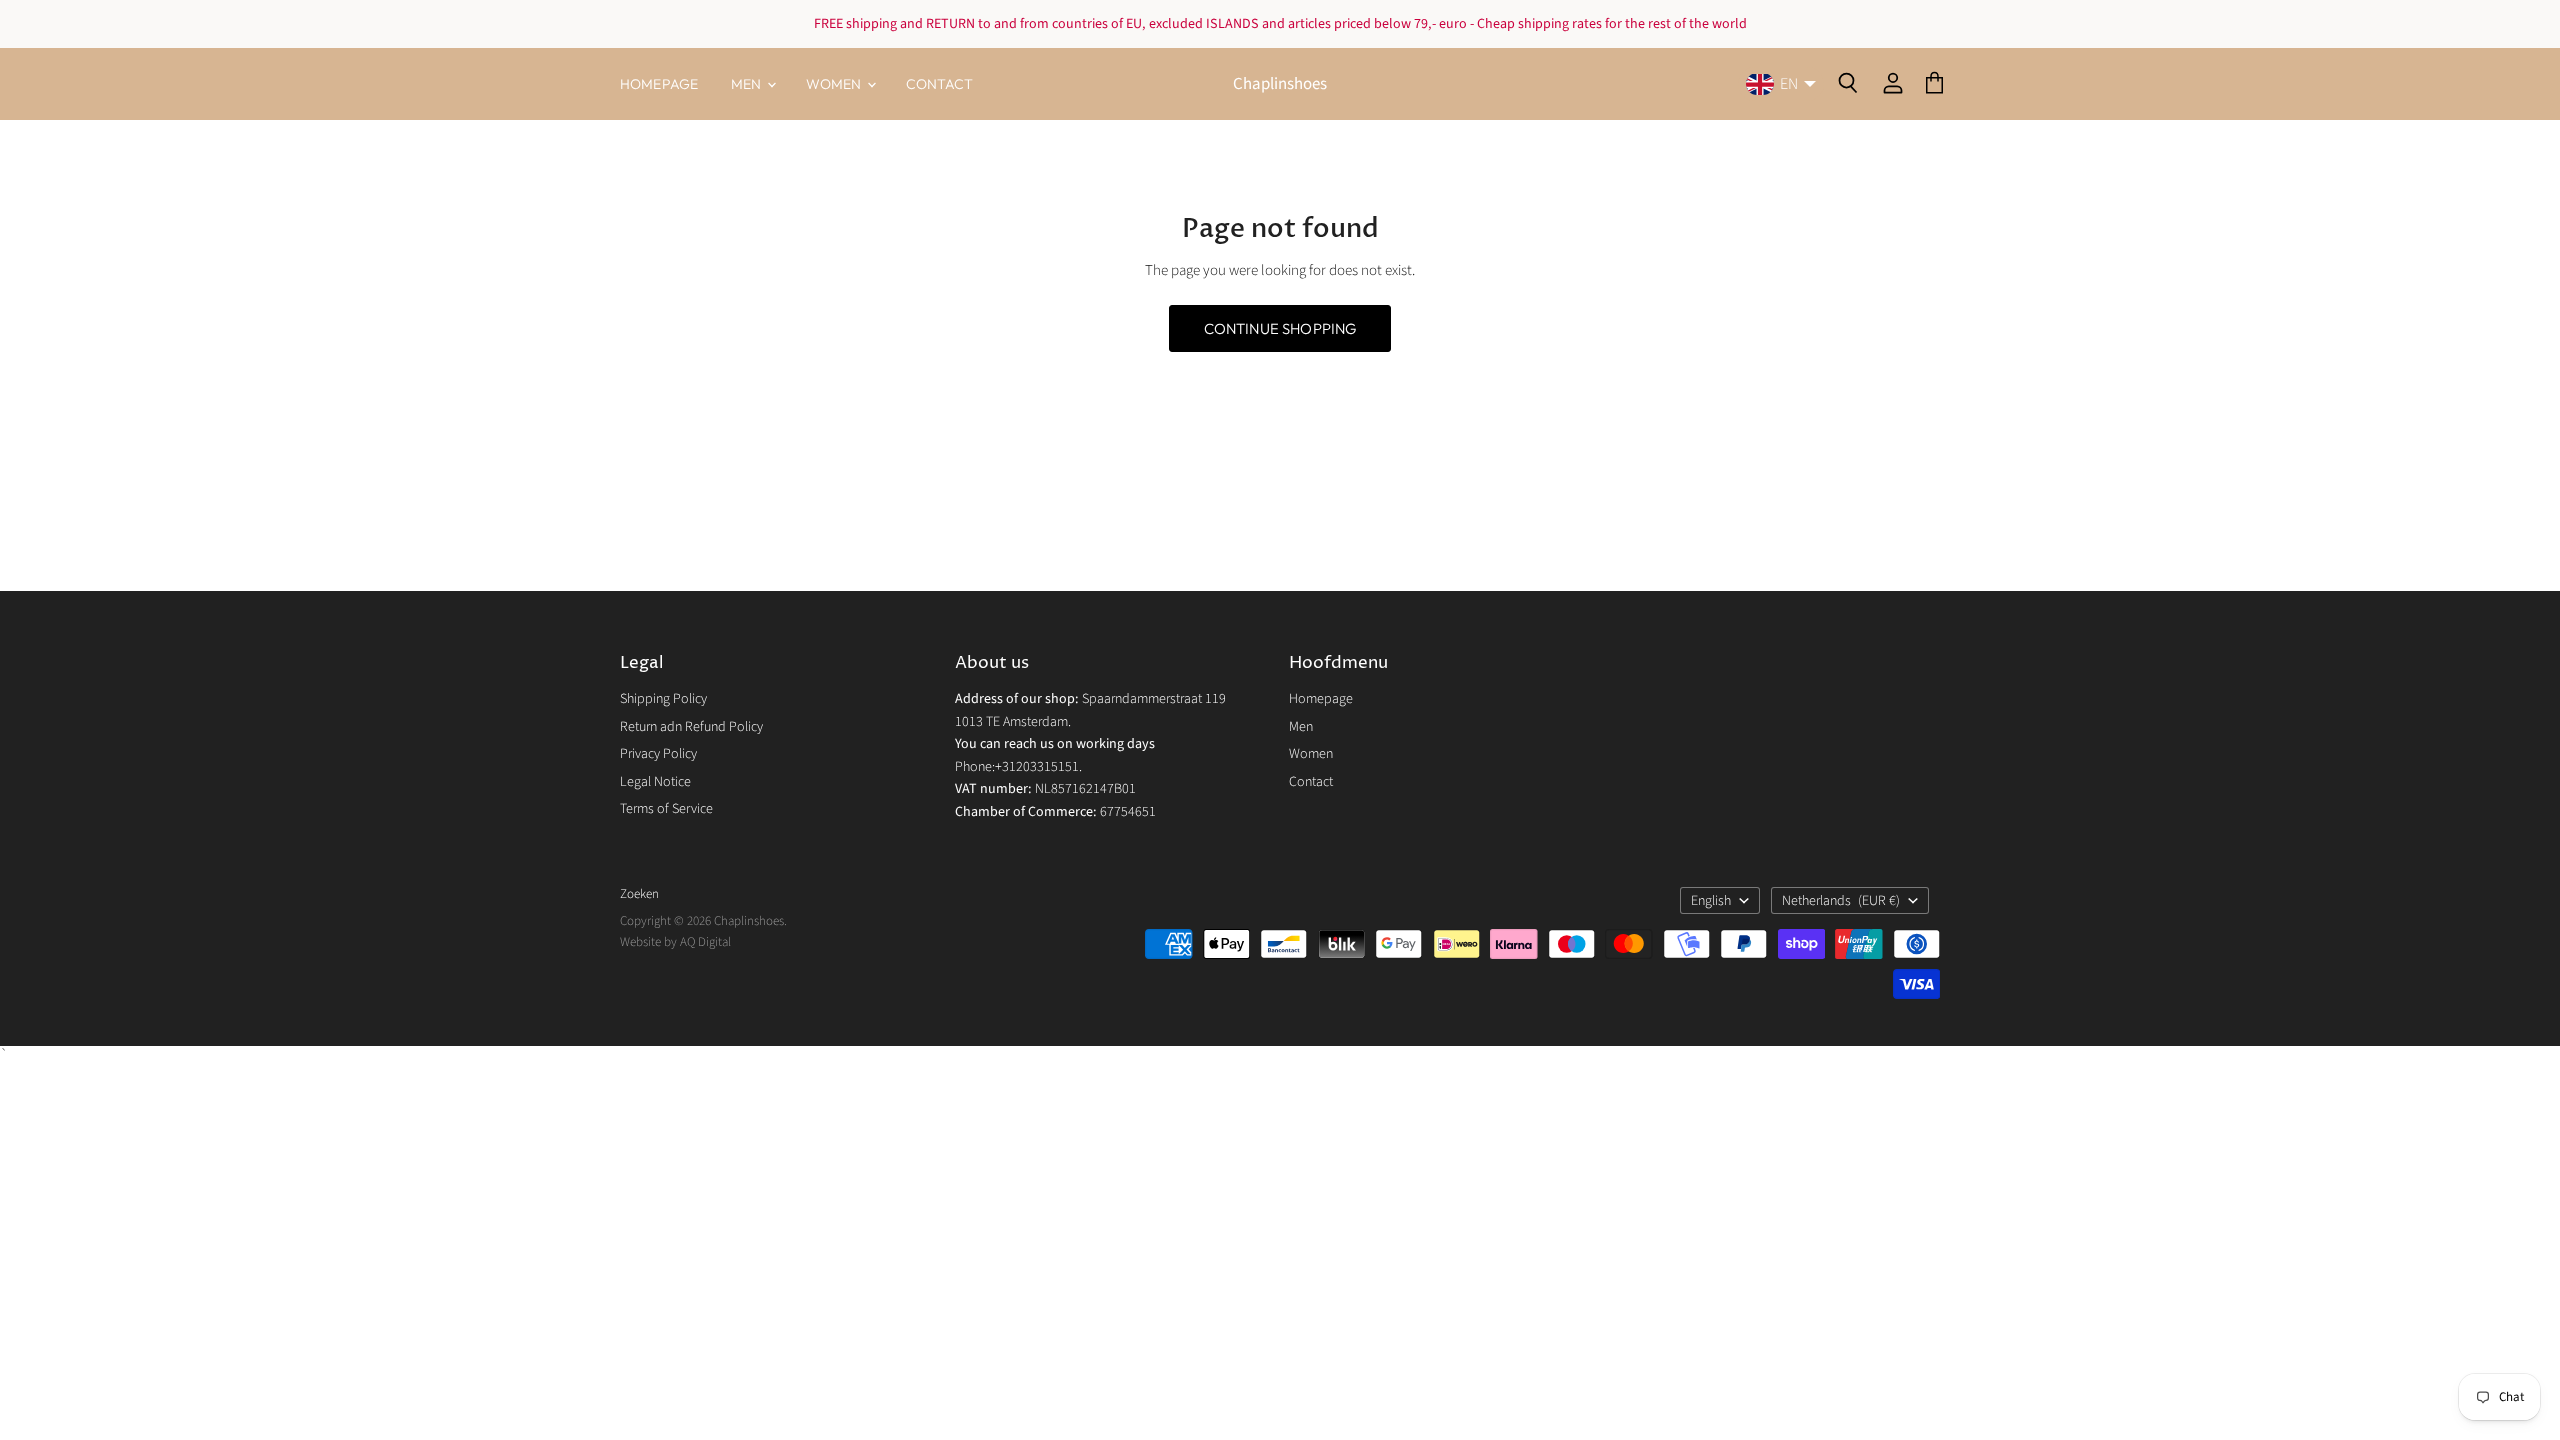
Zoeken (639, 894)
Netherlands (1841, 901)
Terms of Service (666, 809)
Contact (940, 84)
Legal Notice (655, 782)
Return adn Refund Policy (691, 727)
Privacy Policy (658, 754)
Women (835, 84)
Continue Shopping (1280, 328)
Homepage (659, 84)
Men (748, 84)
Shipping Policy (663, 699)
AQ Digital (705, 942)
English (1711, 901)
